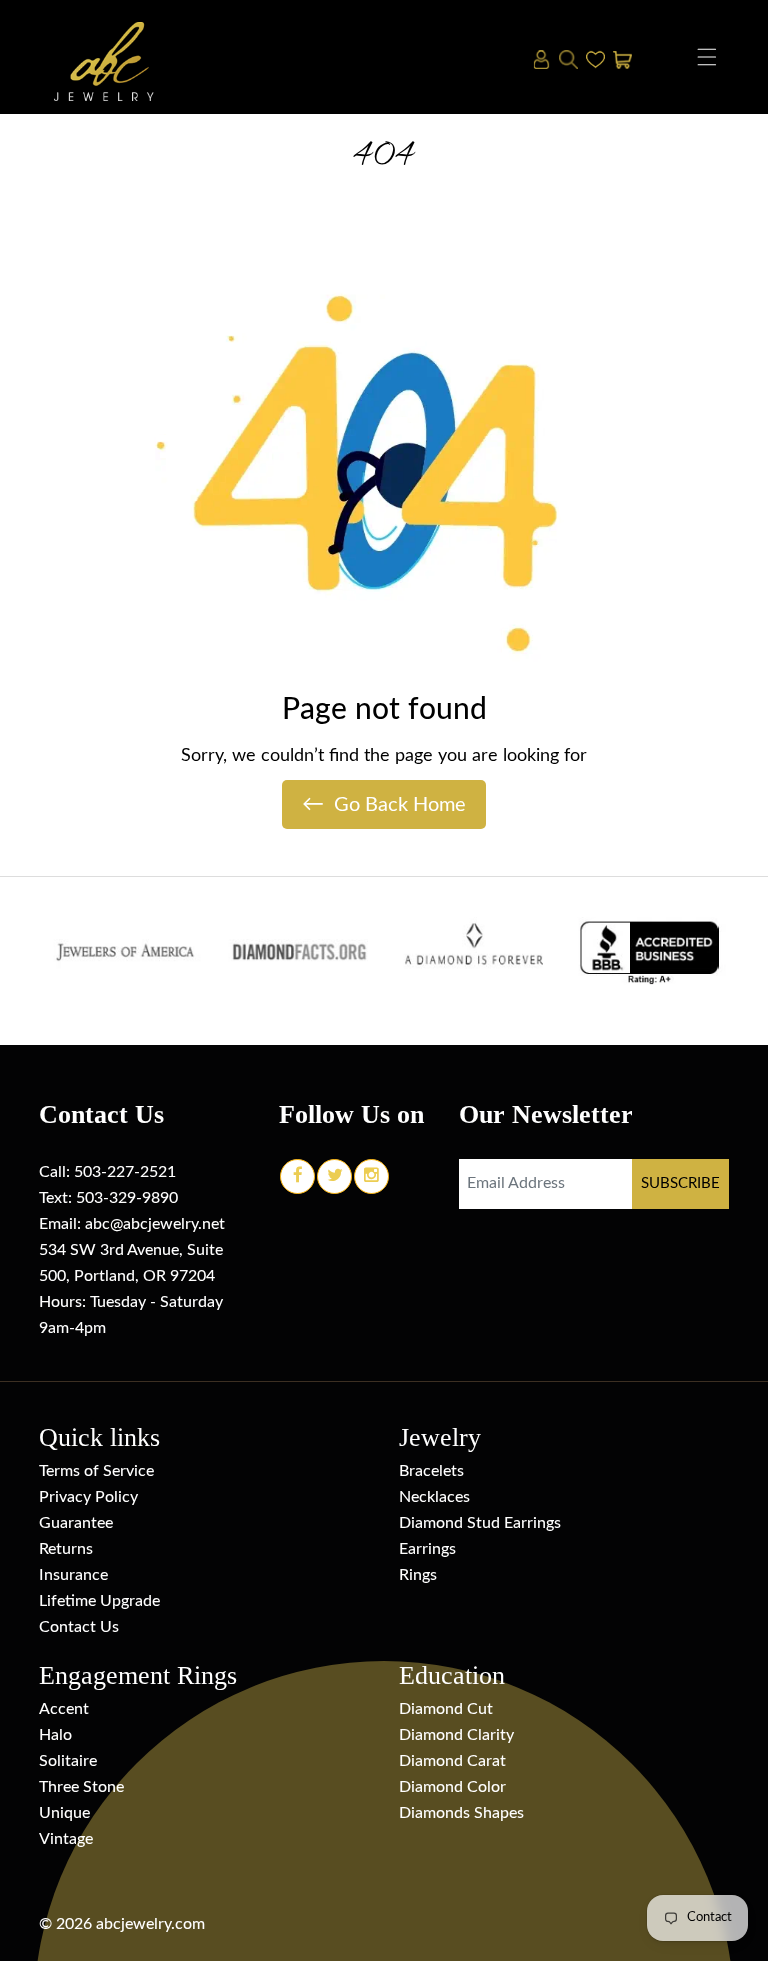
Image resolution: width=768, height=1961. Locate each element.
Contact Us (79, 1627)
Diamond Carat (452, 1761)
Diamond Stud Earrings (480, 1523)
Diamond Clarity (456, 1735)
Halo (55, 1735)
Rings (418, 1575)
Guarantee (76, 1523)
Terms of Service (96, 1471)
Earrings (427, 1549)
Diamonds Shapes (461, 1813)
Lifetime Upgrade (99, 1601)
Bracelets (431, 1471)
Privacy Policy (88, 1497)
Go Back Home (384, 804)
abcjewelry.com (150, 1924)
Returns (66, 1549)
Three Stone (81, 1787)
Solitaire (68, 1761)
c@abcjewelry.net (163, 1224)
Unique (64, 1813)
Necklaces (434, 1497)
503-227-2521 (125, 1172)
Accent (64, 1709)
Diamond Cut (446, 1709)
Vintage (66, 1839)
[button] (707, 57)
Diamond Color (452, 1787)
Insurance (73, 1575)
